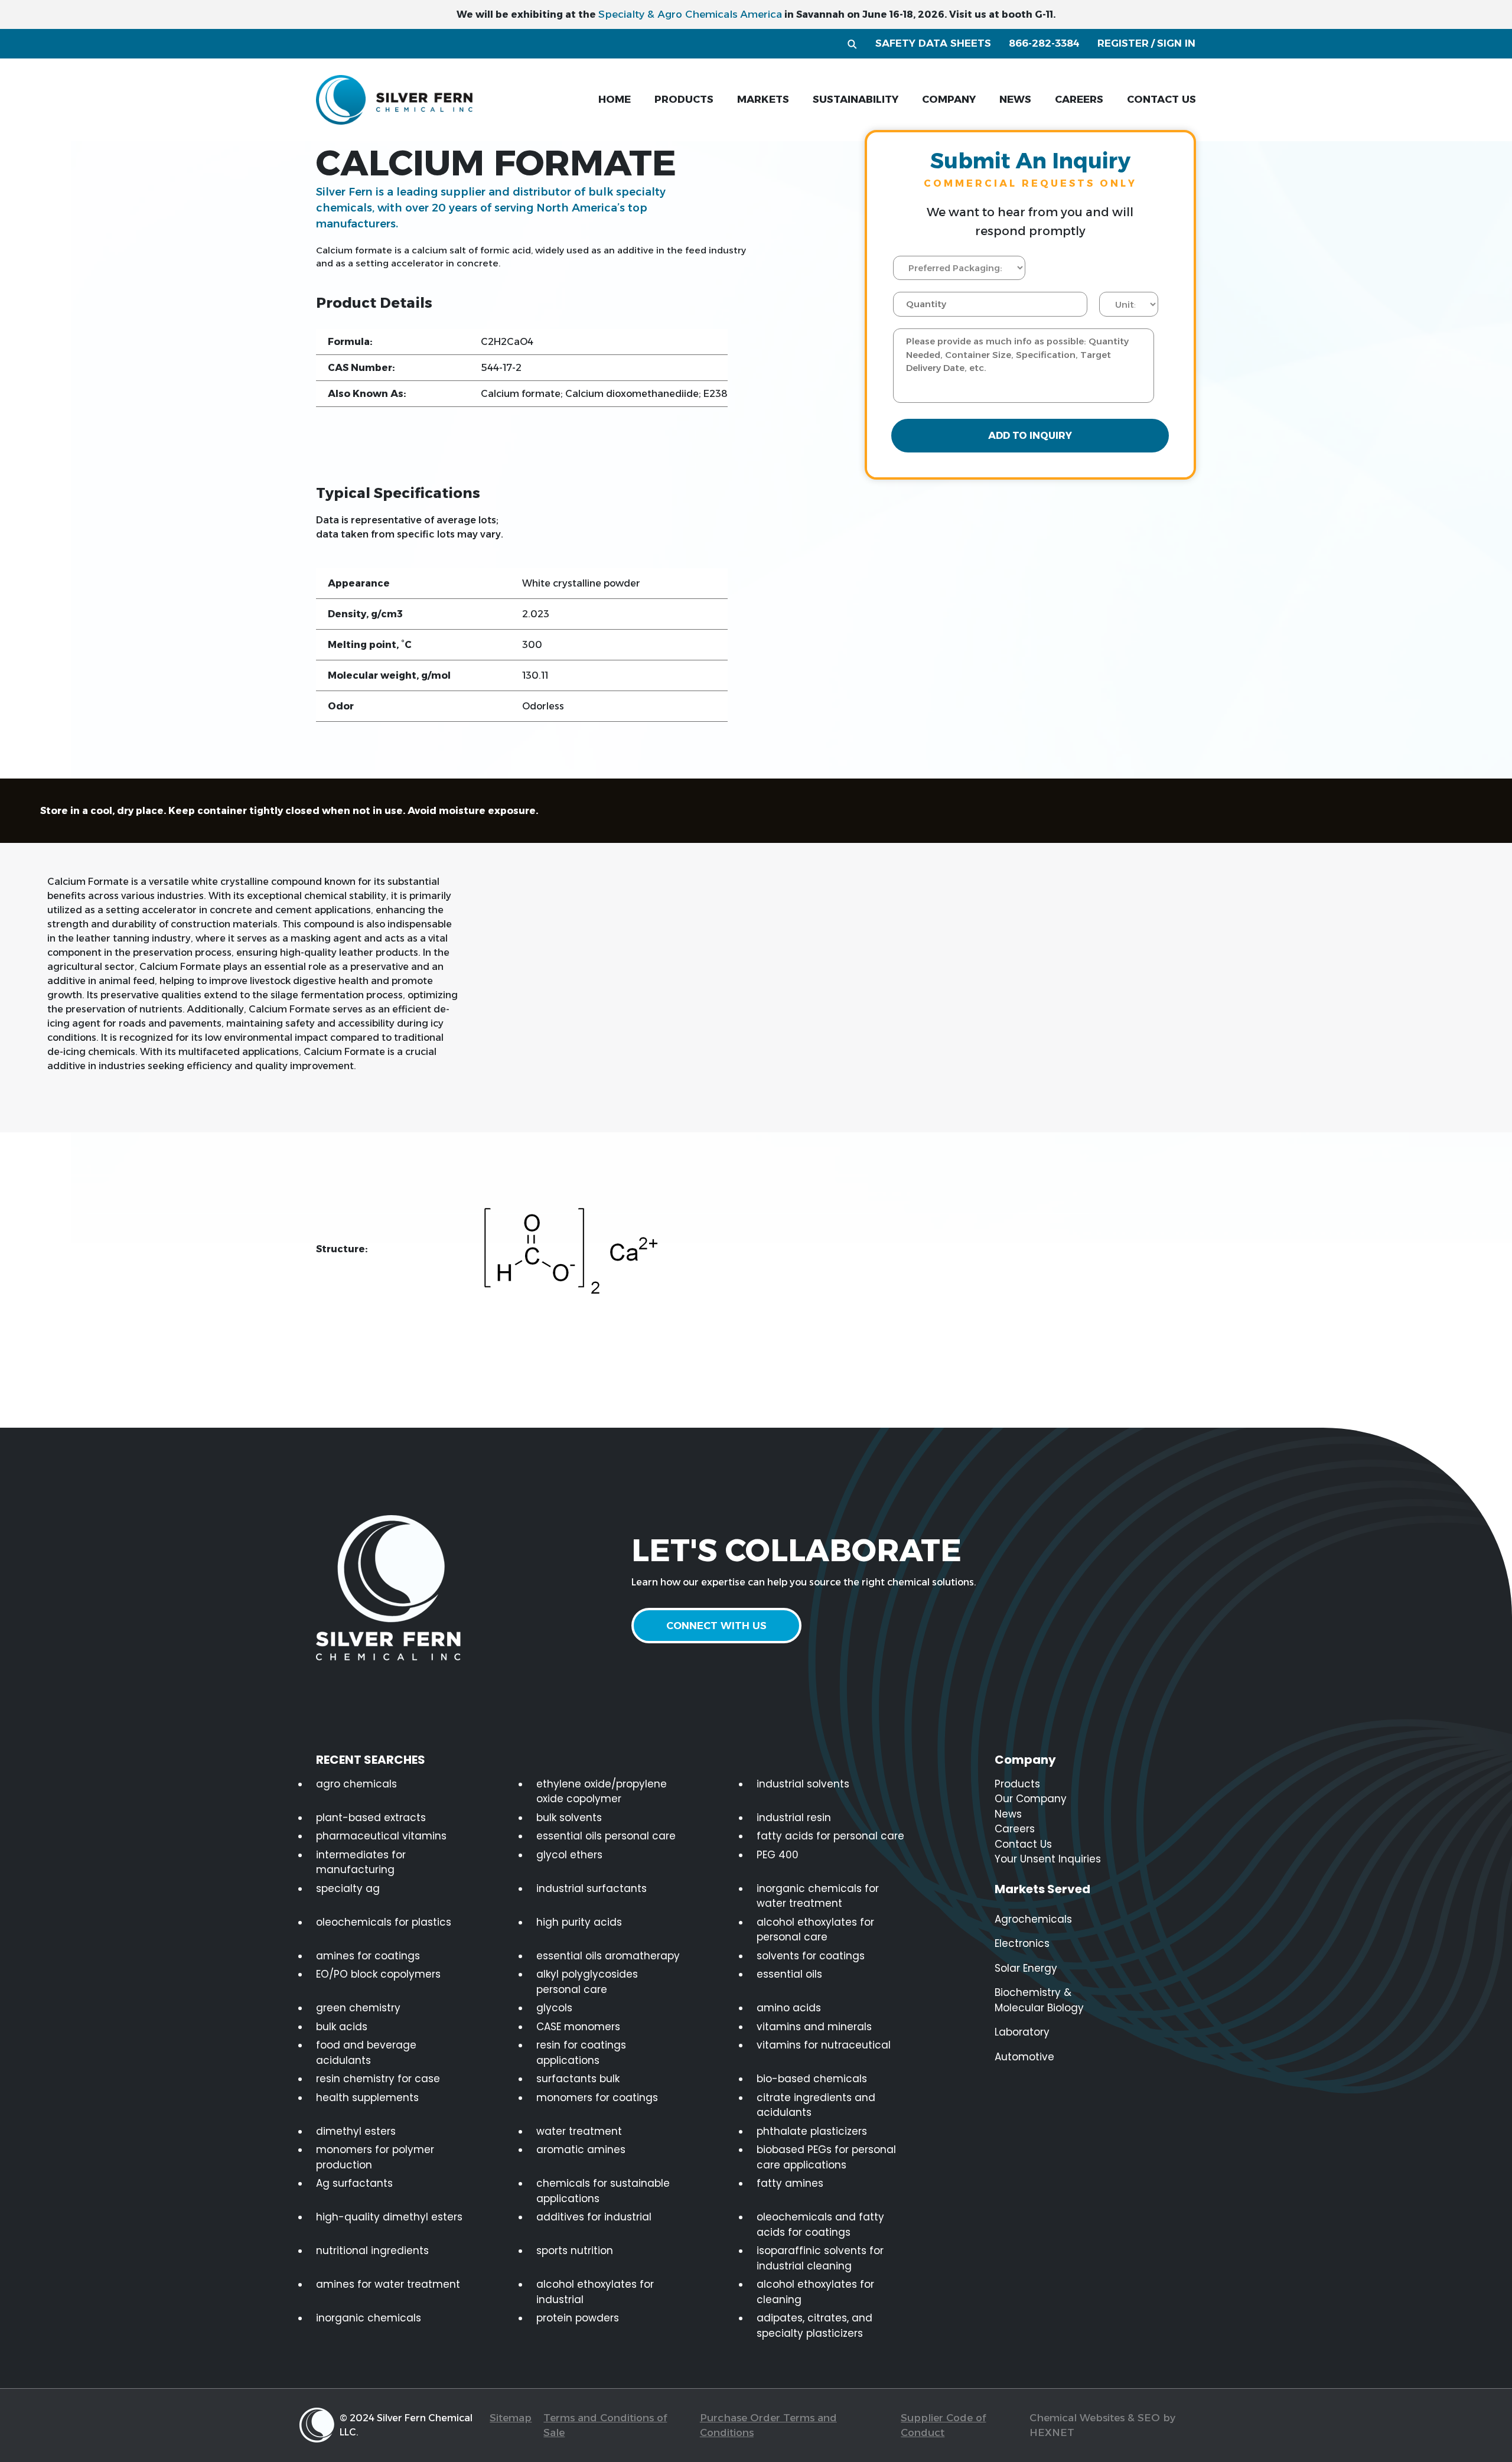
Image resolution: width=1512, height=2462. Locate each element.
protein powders (578, 2318)
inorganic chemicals (369, 2318)
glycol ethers (569, 1855)
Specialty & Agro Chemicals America (690, 14)
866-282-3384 (1044, 43)
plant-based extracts (371, 1818)
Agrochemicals (1033, 1919)
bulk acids (342, 2027)
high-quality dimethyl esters (389, 2217)
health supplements (367, 2098)
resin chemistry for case (378, 2079)
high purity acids (579, 1922)
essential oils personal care (606, 1836)
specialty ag (348, 1888)
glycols (554, 2008)
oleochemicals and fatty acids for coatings (820, 2225)
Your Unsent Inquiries (1048, 1859)
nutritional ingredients (372, 2251)
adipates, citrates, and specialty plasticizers (814, 2326)
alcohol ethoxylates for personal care (815, 1930)
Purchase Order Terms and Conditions (768, 2425)
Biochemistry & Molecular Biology (1039, 2000)
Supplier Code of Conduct (943, 2425)
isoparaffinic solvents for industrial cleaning (820, 2258)
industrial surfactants (592, 1888)
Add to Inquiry (1030, 436)
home (615, 99)
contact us (1161, 99)
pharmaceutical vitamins (381, 1836)
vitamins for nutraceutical (824, 2045)
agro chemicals (356, 1784)
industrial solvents (803, 1784)
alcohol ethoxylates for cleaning (815, 2292)
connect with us (716, 1626)
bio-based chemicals (812, 2079)
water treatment (579, 2131)
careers (1079, 99)
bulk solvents (569, 1818)
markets (763, 99)
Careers (1015, 1829)
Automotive (1024, 2057)
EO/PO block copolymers (378, 1974)
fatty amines (790, 2183)
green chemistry (358, 2008)
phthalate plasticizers (812, 2131)
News (1008, 1814)
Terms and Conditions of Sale (605, 2425)
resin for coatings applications (581, 2053)
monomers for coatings (597, 2098)
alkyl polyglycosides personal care (587, 1982)
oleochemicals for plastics (384, 1922)
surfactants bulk (578, 2079)
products (684, 99)
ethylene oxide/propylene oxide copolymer (602, 1792)
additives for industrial (594, 2217)
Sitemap (511, 2418)
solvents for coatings (811, 1956)
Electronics (1022, 1943)
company (949, 99)
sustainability (856, 99)
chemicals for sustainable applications (603, 2191)
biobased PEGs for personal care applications (826, 2157)
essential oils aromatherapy (608, 1956)
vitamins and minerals (814, 2027)
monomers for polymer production (375, 2157)
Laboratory (1022, 2032)
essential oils (789, 1974)
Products (1017, 1784)
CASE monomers (578, 2027)
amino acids (789, 2008)
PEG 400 (778, 1855)
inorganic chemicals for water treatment (818, 1896)
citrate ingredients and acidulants (816, 2105)
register (1123, 43)
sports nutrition (575, 2251)
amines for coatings (368, 1956)
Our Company (1031, 1799)
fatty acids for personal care (830, 1836)
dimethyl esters (356, 2131)
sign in (1176, 43)
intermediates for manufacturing (361, 1862)
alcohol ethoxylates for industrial (595, 2292)
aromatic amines (581, 2150)
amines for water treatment (388, 2284)
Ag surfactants (354, 2183)
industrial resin (794, 1818)
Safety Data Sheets (933, 43)
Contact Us (1023, 1844)
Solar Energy (1026, 1968)
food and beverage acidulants (366, 2053)
